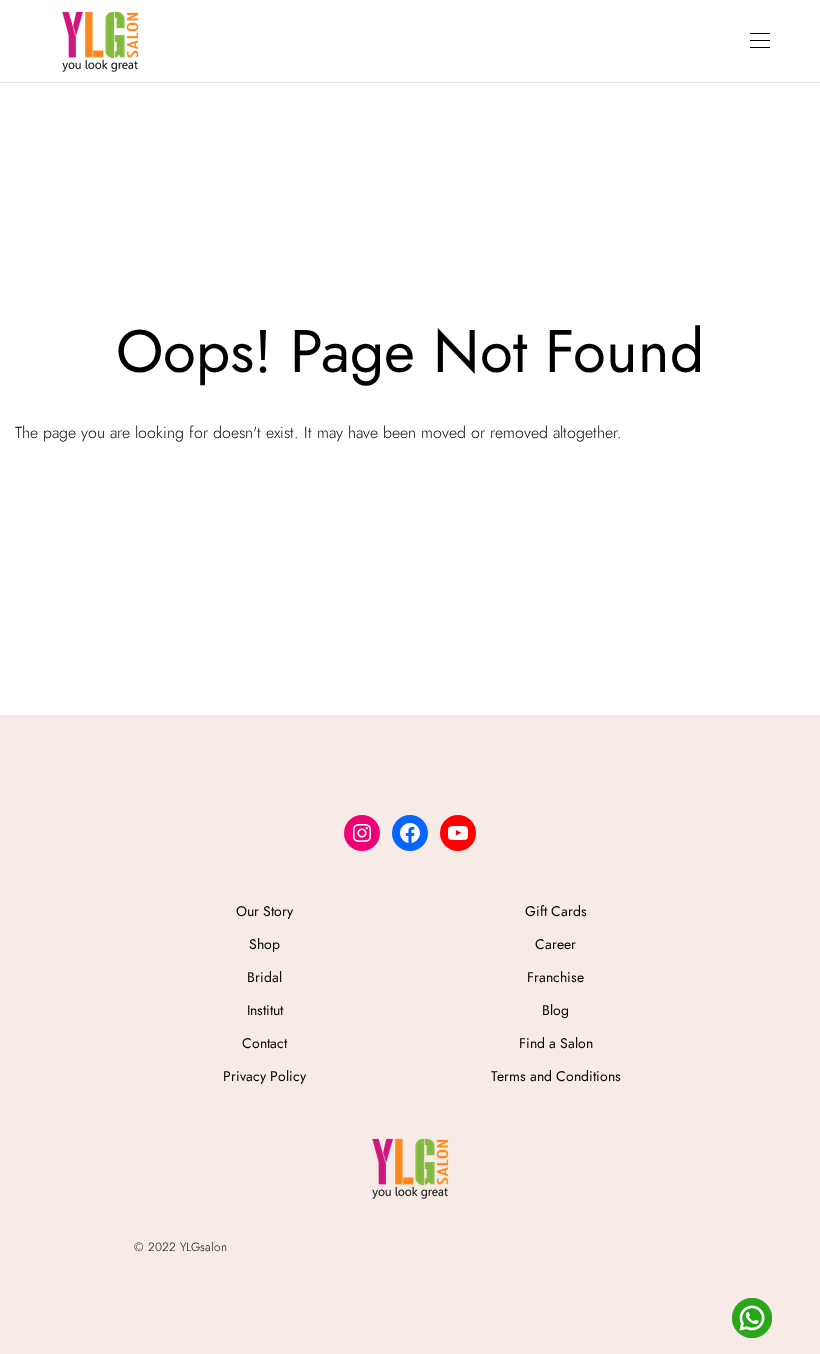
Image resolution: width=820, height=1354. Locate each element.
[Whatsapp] (752, 1318)
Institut (265, 1010)
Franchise (555, 977)
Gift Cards (556, 911)
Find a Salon (556, 1043)
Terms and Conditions (556, 1076)
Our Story (264, 911)
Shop (264, 944)
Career (555, 944)
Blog (555, 1010)
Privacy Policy (264, 1076)
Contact (264, 1043)
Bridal (264, 977)
